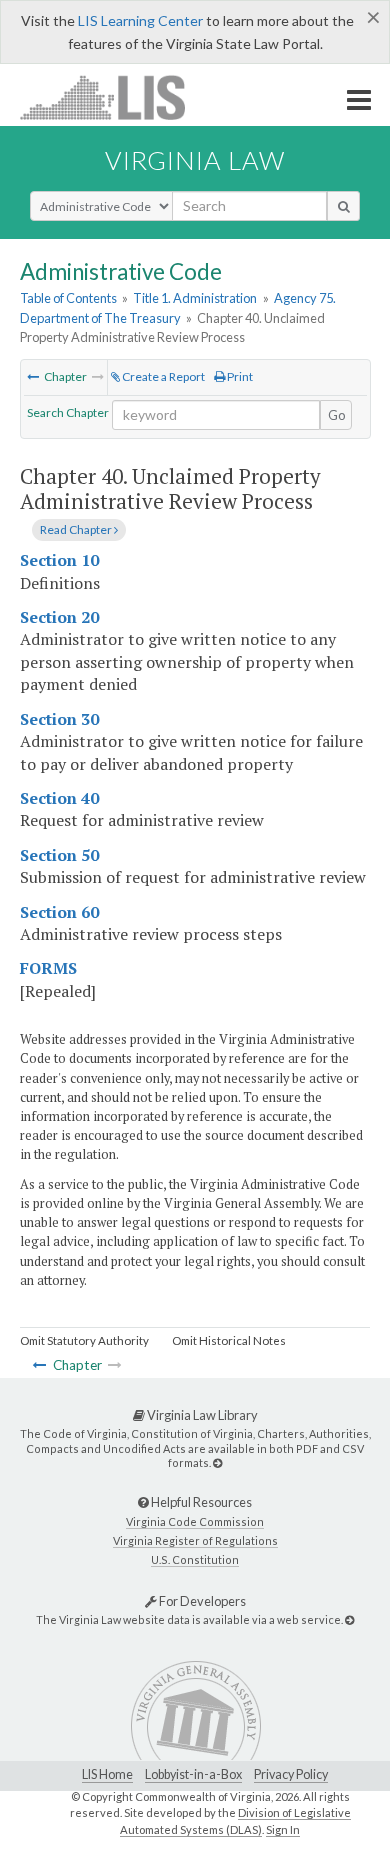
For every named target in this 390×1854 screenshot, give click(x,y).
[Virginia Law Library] (217, 1462)
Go (337, 415)
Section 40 (59, 798)
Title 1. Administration (195, 298)
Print (239, 376)
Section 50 (59, 855)
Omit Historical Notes (229, 1340)
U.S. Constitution (195, 1559)
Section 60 (59, 912)
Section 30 (59, 719)
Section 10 (59, 560)
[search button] (343, 206)
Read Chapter (77, 529)
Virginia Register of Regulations (195, 1540)
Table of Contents (68, 298)
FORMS (48, 968)
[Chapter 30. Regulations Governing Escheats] (33, 376)
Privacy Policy (291, 1774)
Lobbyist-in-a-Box (193, 1774)
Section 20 (59, 617)
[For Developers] (349, 1619)
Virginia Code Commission (195, 1521)
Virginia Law (195, 160)
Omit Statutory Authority (84, 1340)
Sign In (283, 1829)
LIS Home (107, 1774)
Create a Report (162, 376)
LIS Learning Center (140, 20)
